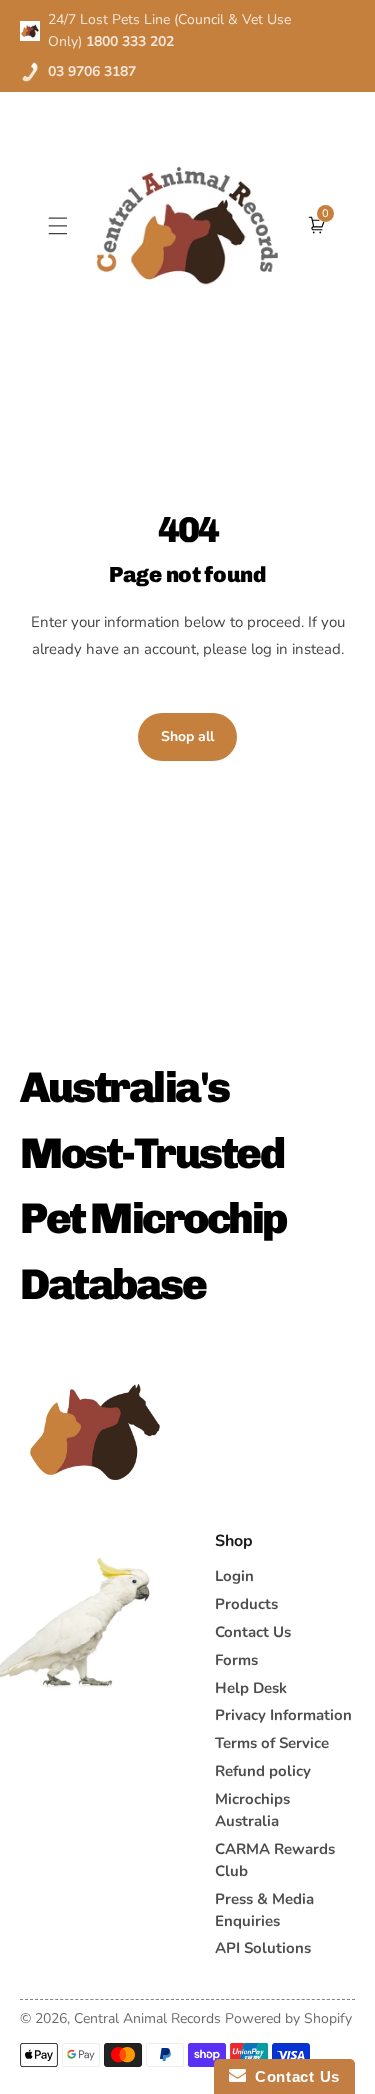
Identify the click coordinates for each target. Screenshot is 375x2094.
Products (246, 1604)
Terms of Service (272, 1743)
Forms (236, 1660)
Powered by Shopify (288, 2018)
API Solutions (263, 1948)
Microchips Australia (252, 1810)
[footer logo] (95, 1432)
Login (234, 1576)
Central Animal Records (147, 2018)
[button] (58, 225)
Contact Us (253, 1632)
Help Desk (251, 1688)
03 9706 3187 (92, 71)
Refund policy (263, 1771)
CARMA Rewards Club (275, 1860)
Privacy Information (283, 1715)
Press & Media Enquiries (264, 1910)
